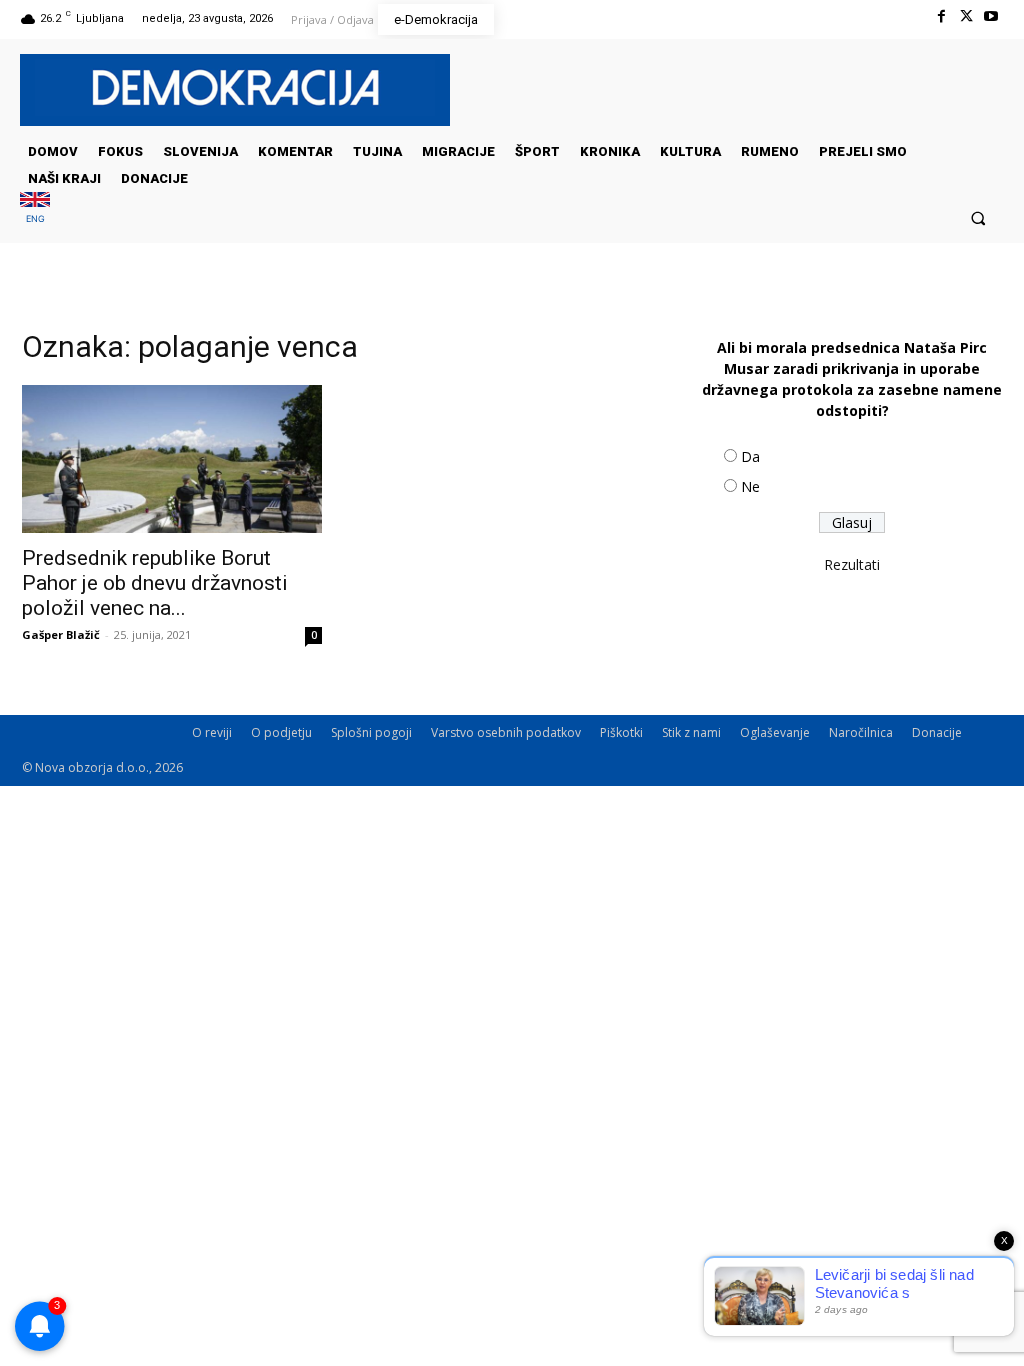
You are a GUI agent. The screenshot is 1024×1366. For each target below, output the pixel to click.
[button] (978, 217)
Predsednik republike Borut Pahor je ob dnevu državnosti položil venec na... (155, 583)
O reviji (212, 732)
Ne (750, 486)
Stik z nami (691, 732)
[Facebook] (940, 16)
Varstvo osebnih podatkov (506, 732)
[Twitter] (966, 16)
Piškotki (621, 732)
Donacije (937, 732)
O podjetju (281, 732)
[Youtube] (991, 16)
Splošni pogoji (371, 732)
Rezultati (852, 564)
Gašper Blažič (61, 634)
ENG (35, 218)
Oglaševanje (775, 732)
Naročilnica (861, 732)
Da (750, 456)
